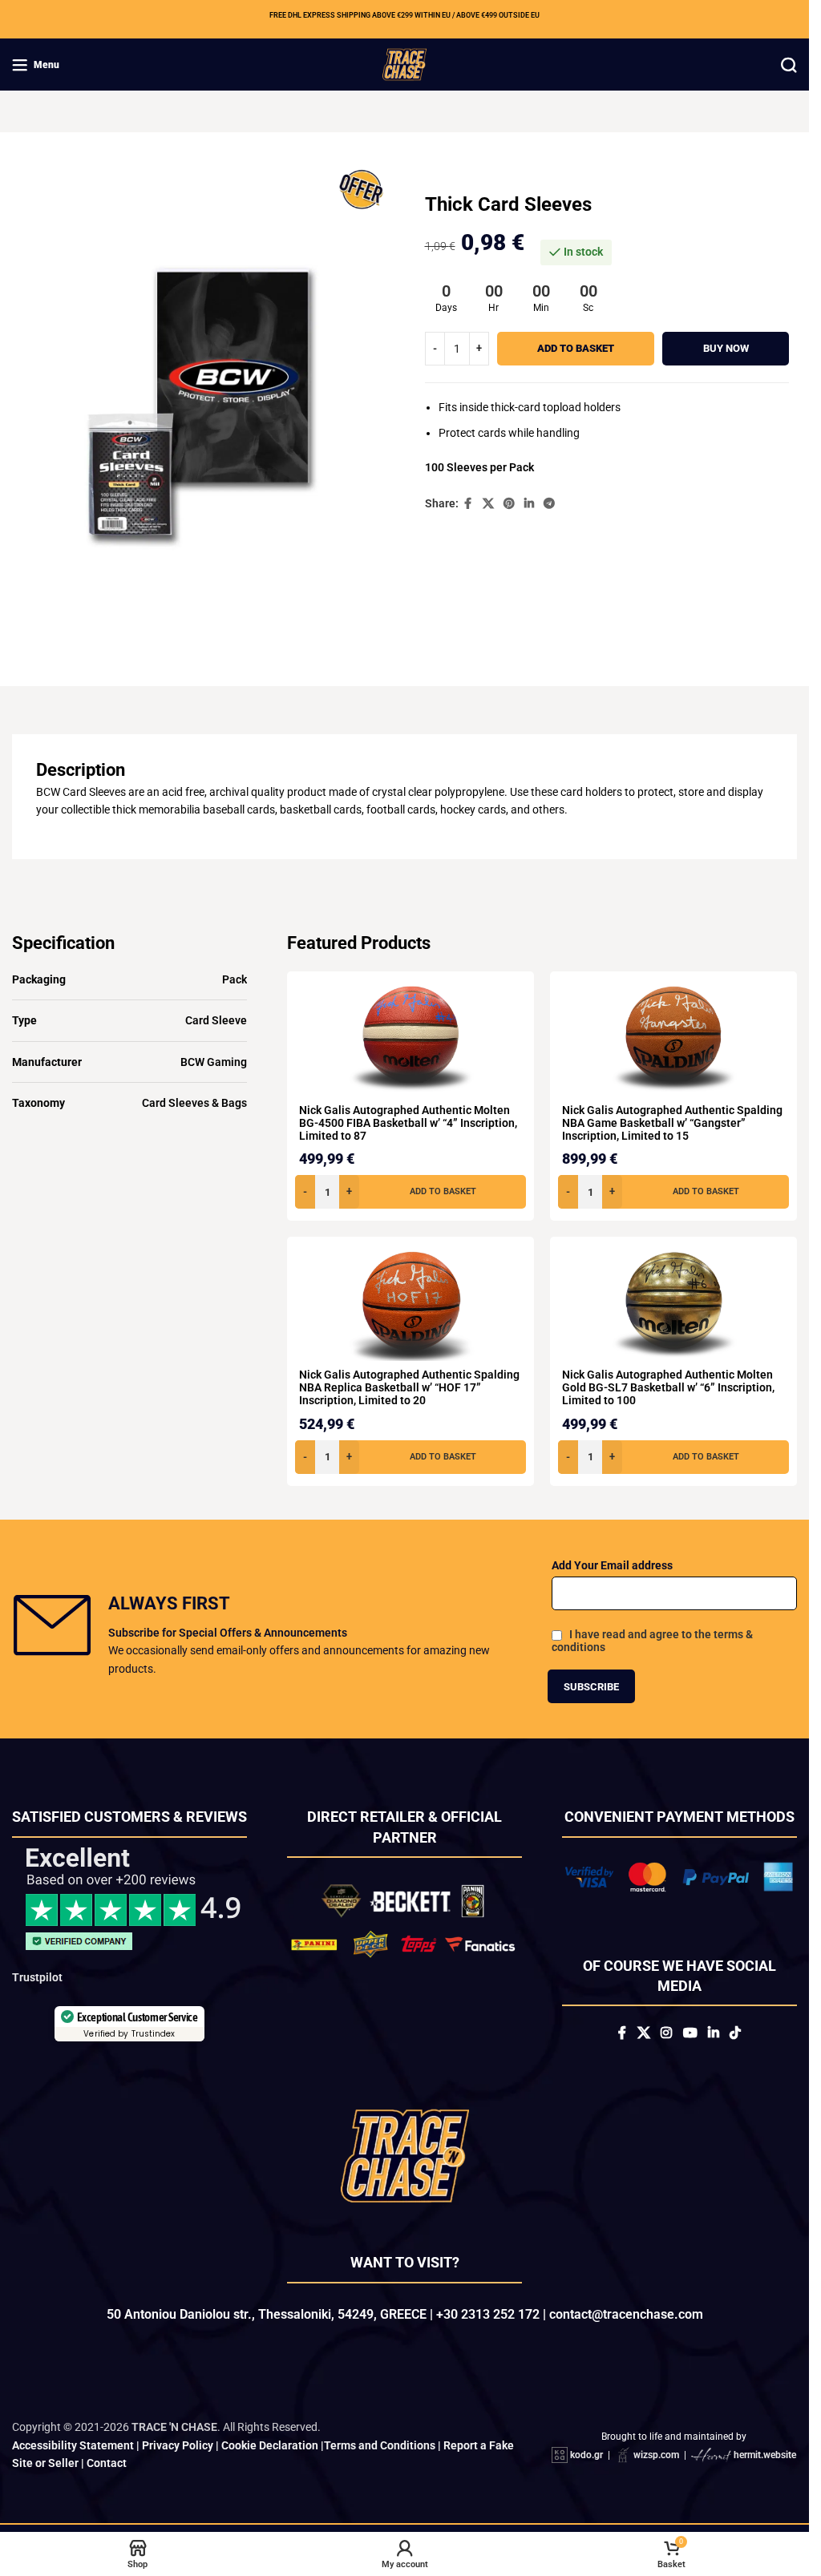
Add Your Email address (612, 1565)
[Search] (789, 65)
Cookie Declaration (270, 2457)
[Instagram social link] (667, 2033)
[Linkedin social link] (529, 504)
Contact (107, 2474)
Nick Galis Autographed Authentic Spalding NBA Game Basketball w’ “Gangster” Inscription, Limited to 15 (672, 1123)
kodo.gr (586, 2466)
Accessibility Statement (73, 2457)
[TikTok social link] (735, 2033)
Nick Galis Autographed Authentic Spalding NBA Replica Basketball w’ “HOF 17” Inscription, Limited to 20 (409, 1387)
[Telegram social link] (549, 504)
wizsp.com (656, 2466)
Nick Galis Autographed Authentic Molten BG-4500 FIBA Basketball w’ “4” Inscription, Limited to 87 (408, 1123)
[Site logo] (404, 63)
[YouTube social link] (690, 2033)
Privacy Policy (178, 2457)
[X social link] (488, 504)
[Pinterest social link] (509, 504)
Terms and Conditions (380, 2457)
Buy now (726, 348)
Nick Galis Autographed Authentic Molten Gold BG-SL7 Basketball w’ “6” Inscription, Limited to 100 (668, 1387)
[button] (410, 1192)
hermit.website (765, 2466)
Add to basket (576, 348)
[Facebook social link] (468, 504)
